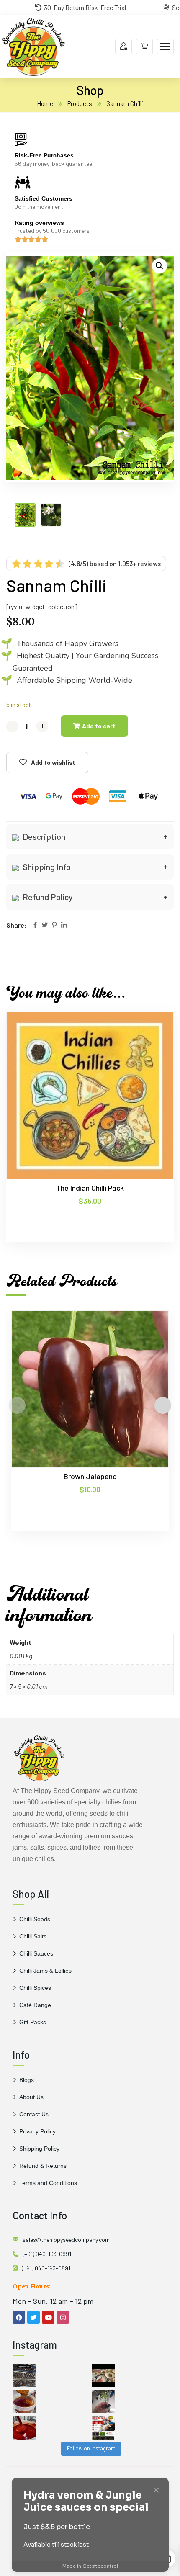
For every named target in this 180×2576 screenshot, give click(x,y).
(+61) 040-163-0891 (47, 2254)
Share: (17, 925)
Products (80, 103)
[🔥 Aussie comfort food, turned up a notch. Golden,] (103, 2375)
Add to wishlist (53, 762)
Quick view (151, 1050)
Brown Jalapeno (90, 1476)
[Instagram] (63, 2317)
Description (43, 836)
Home (45, 103)
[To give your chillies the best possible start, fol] (103, 2402)
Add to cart (99, 726)
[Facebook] (35, 925)
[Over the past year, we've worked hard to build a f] (103, 2428)
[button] (159, 266)
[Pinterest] (54, 925)
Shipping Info (46, 867)
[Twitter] (45, 925)
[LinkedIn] (64, 925)
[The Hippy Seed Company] (33, 45)
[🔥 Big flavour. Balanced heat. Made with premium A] (24, 2402)
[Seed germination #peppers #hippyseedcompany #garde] (24, 2375)
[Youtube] (48, 2317)
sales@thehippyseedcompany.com (66, 2240)
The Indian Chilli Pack (90, 1188)
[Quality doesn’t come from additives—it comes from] (24, 2428)
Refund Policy (47, 897)
